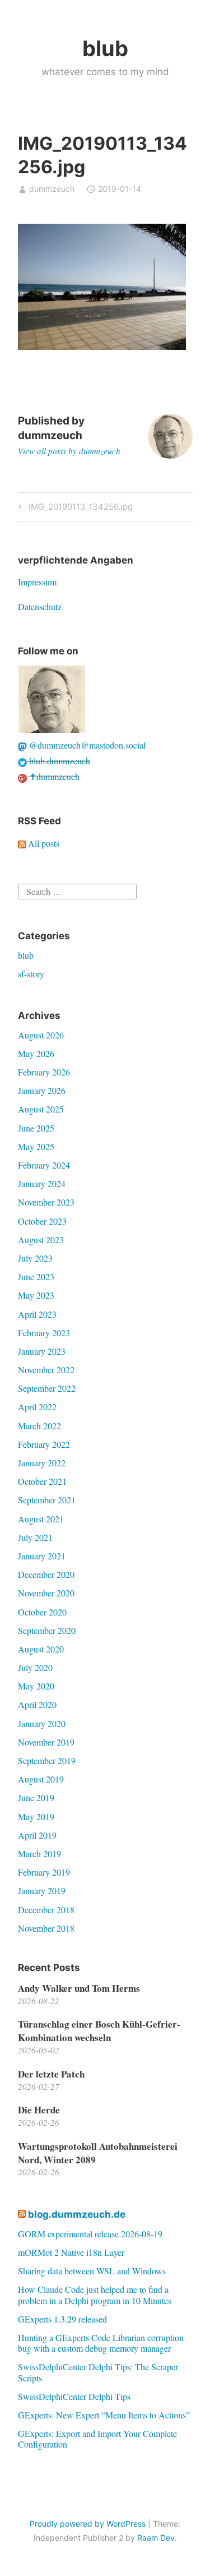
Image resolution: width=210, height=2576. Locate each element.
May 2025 (36, 1146)
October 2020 (42, 1612)
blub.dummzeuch (59, 761)
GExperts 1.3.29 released (62, 2319)
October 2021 (42, 1481)
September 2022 (47, 1388)
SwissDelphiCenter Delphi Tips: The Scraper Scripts (98, 2372)
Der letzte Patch (51, 2074)
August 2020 (41, 1649)
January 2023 (42, 1351)
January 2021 (42, 1556)
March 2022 (39, 1426)
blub (105, 48)
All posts (43, 843)
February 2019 (44, 1872)
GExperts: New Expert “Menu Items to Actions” (104, 2415)
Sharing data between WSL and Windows (92, 2271)
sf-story (31, 974)
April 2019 (37, 1835)
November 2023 (46, 1202)
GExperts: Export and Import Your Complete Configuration (97, 2439)
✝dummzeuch (53, 776)
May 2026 (36, 1053)
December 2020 (46, 1574)
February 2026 (44, 1072)
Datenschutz (40, 606)
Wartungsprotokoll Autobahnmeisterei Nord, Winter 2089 (98, 2153)
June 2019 (36, 1797)
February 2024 (44, 1165)
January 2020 (42, 1723)
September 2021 (47, 1500)
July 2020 (35, 1667)
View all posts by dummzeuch (69, 451)
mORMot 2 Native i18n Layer (71, 2252)
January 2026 (42, 1090)
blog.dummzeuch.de (77, 2214)
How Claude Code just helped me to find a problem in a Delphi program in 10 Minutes (95, 2295)
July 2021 (35, 1537)
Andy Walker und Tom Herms (79, 1988)
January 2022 (42, 1463)
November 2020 (46, 1593)
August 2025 (41, 1109)
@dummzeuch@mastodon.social (86, 745)
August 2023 (41, 1239)
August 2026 (41, 1035)
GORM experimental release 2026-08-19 (90, 2234)
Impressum (37, 582)
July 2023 (35, 1258)
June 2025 (36, 1128)
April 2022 (37, 1407)
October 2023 (42, 1221)
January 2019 (42, 1891)
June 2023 (36, 1277)
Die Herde (39, 2110)
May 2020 (36, 1686)
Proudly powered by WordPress (88, 2524)
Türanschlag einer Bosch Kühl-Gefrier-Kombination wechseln (99, 2031)
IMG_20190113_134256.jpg (79, 509)
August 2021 (41, 1519)
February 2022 (44, 1444)
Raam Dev (156, 2538)
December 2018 (46, 1910)
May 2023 (36, 1295)
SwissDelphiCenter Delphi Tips (74, 2396)
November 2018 (46, 1928)
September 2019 (47, 1760)
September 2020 (47, 1630)
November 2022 (46, 1370)
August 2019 (41, 1779)
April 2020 (37, 1704)
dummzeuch (52, 189)
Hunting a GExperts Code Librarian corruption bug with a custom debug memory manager (101, 2343)
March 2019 (39, 1853)
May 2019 (36, 1816)
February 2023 (44, 1333)
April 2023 (37, 1314)
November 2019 (46, 1742)
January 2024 (42, 1183)
